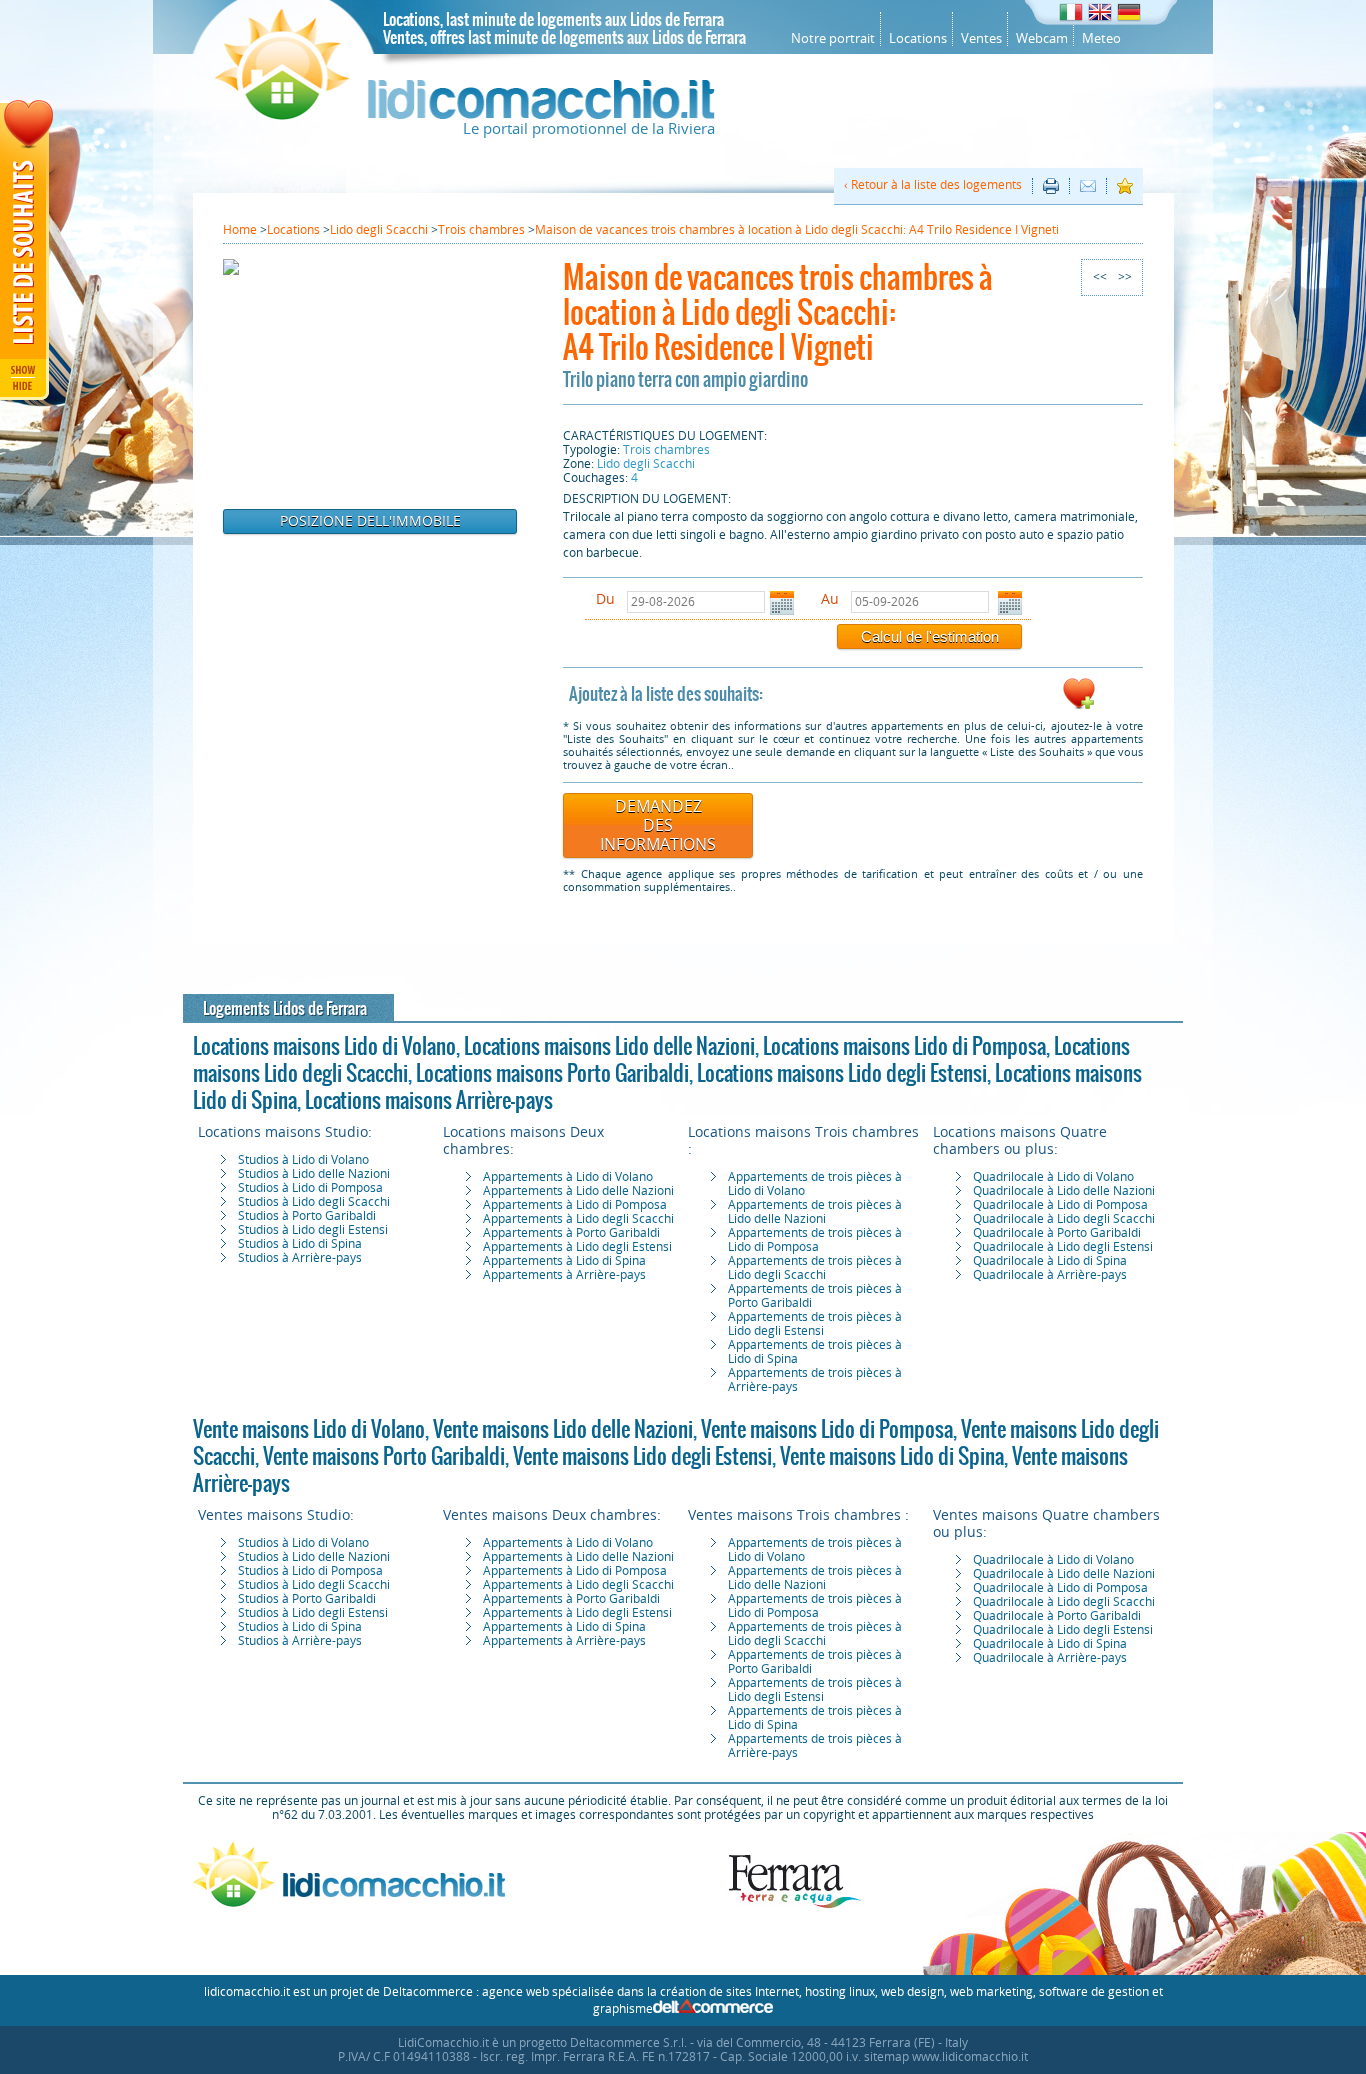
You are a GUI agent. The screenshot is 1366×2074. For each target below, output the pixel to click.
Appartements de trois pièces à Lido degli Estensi (815, 1324)
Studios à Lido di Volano (303, 1160)
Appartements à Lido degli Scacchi (578, 1219)
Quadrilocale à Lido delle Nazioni (1064, 1191)
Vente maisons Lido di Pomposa (827, 1429)
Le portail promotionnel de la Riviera (589, 129)
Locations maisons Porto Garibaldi (552, 1073)
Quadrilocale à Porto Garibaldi (1057, 1233)
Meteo (1101, 38)
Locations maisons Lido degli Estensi (842, 1073)
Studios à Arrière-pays (300, 1258)
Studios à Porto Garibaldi (307, 1216)
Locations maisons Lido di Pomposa (904, 1046)
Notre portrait (833, 38)
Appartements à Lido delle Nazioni (578, 1191)
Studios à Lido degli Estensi (313, 1230)
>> (1125, 277)
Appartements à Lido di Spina (564, 1261)
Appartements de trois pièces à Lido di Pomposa (815, 1240)
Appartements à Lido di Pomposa (575, 1205)
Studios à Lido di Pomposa (310, 1188)
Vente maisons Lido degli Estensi (642, 1456)
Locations (918, 38)
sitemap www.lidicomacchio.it (946, 2057)
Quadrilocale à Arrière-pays (1050, 1275)
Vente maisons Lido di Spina (892, 1456)
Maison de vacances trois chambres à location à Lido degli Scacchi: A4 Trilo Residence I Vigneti (778, 311)
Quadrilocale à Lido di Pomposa (1060, 1205)
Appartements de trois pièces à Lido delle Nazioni (815, 1212)
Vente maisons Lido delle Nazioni (563, 1429)
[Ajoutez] (1079, 706)
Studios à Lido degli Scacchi (314, 1202)
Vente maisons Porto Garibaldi (384, 1456)
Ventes (981, 38)
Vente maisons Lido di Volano (309, 1429)
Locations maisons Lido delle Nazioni (609, 1046)
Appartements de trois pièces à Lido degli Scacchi (815, 1268)
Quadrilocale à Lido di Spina (1050, 1261)
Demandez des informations (658, 825)
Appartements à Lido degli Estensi (577, 1247)
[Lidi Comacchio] (465, 115)
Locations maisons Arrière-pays (429, 1100)
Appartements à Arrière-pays (564, 1275)
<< (1100, 277)
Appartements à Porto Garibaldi (571, 1233)
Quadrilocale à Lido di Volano (1053, 1177)
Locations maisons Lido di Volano (324, 1046)
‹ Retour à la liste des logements (933, 185)
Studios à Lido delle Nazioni (314, 1174)
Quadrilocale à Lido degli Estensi (1063, 1247)
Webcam (1042, 38)
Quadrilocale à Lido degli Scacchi (1064, 1219)
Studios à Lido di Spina (300, 1244)
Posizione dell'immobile (370, 521)
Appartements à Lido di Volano (568, 1177)
